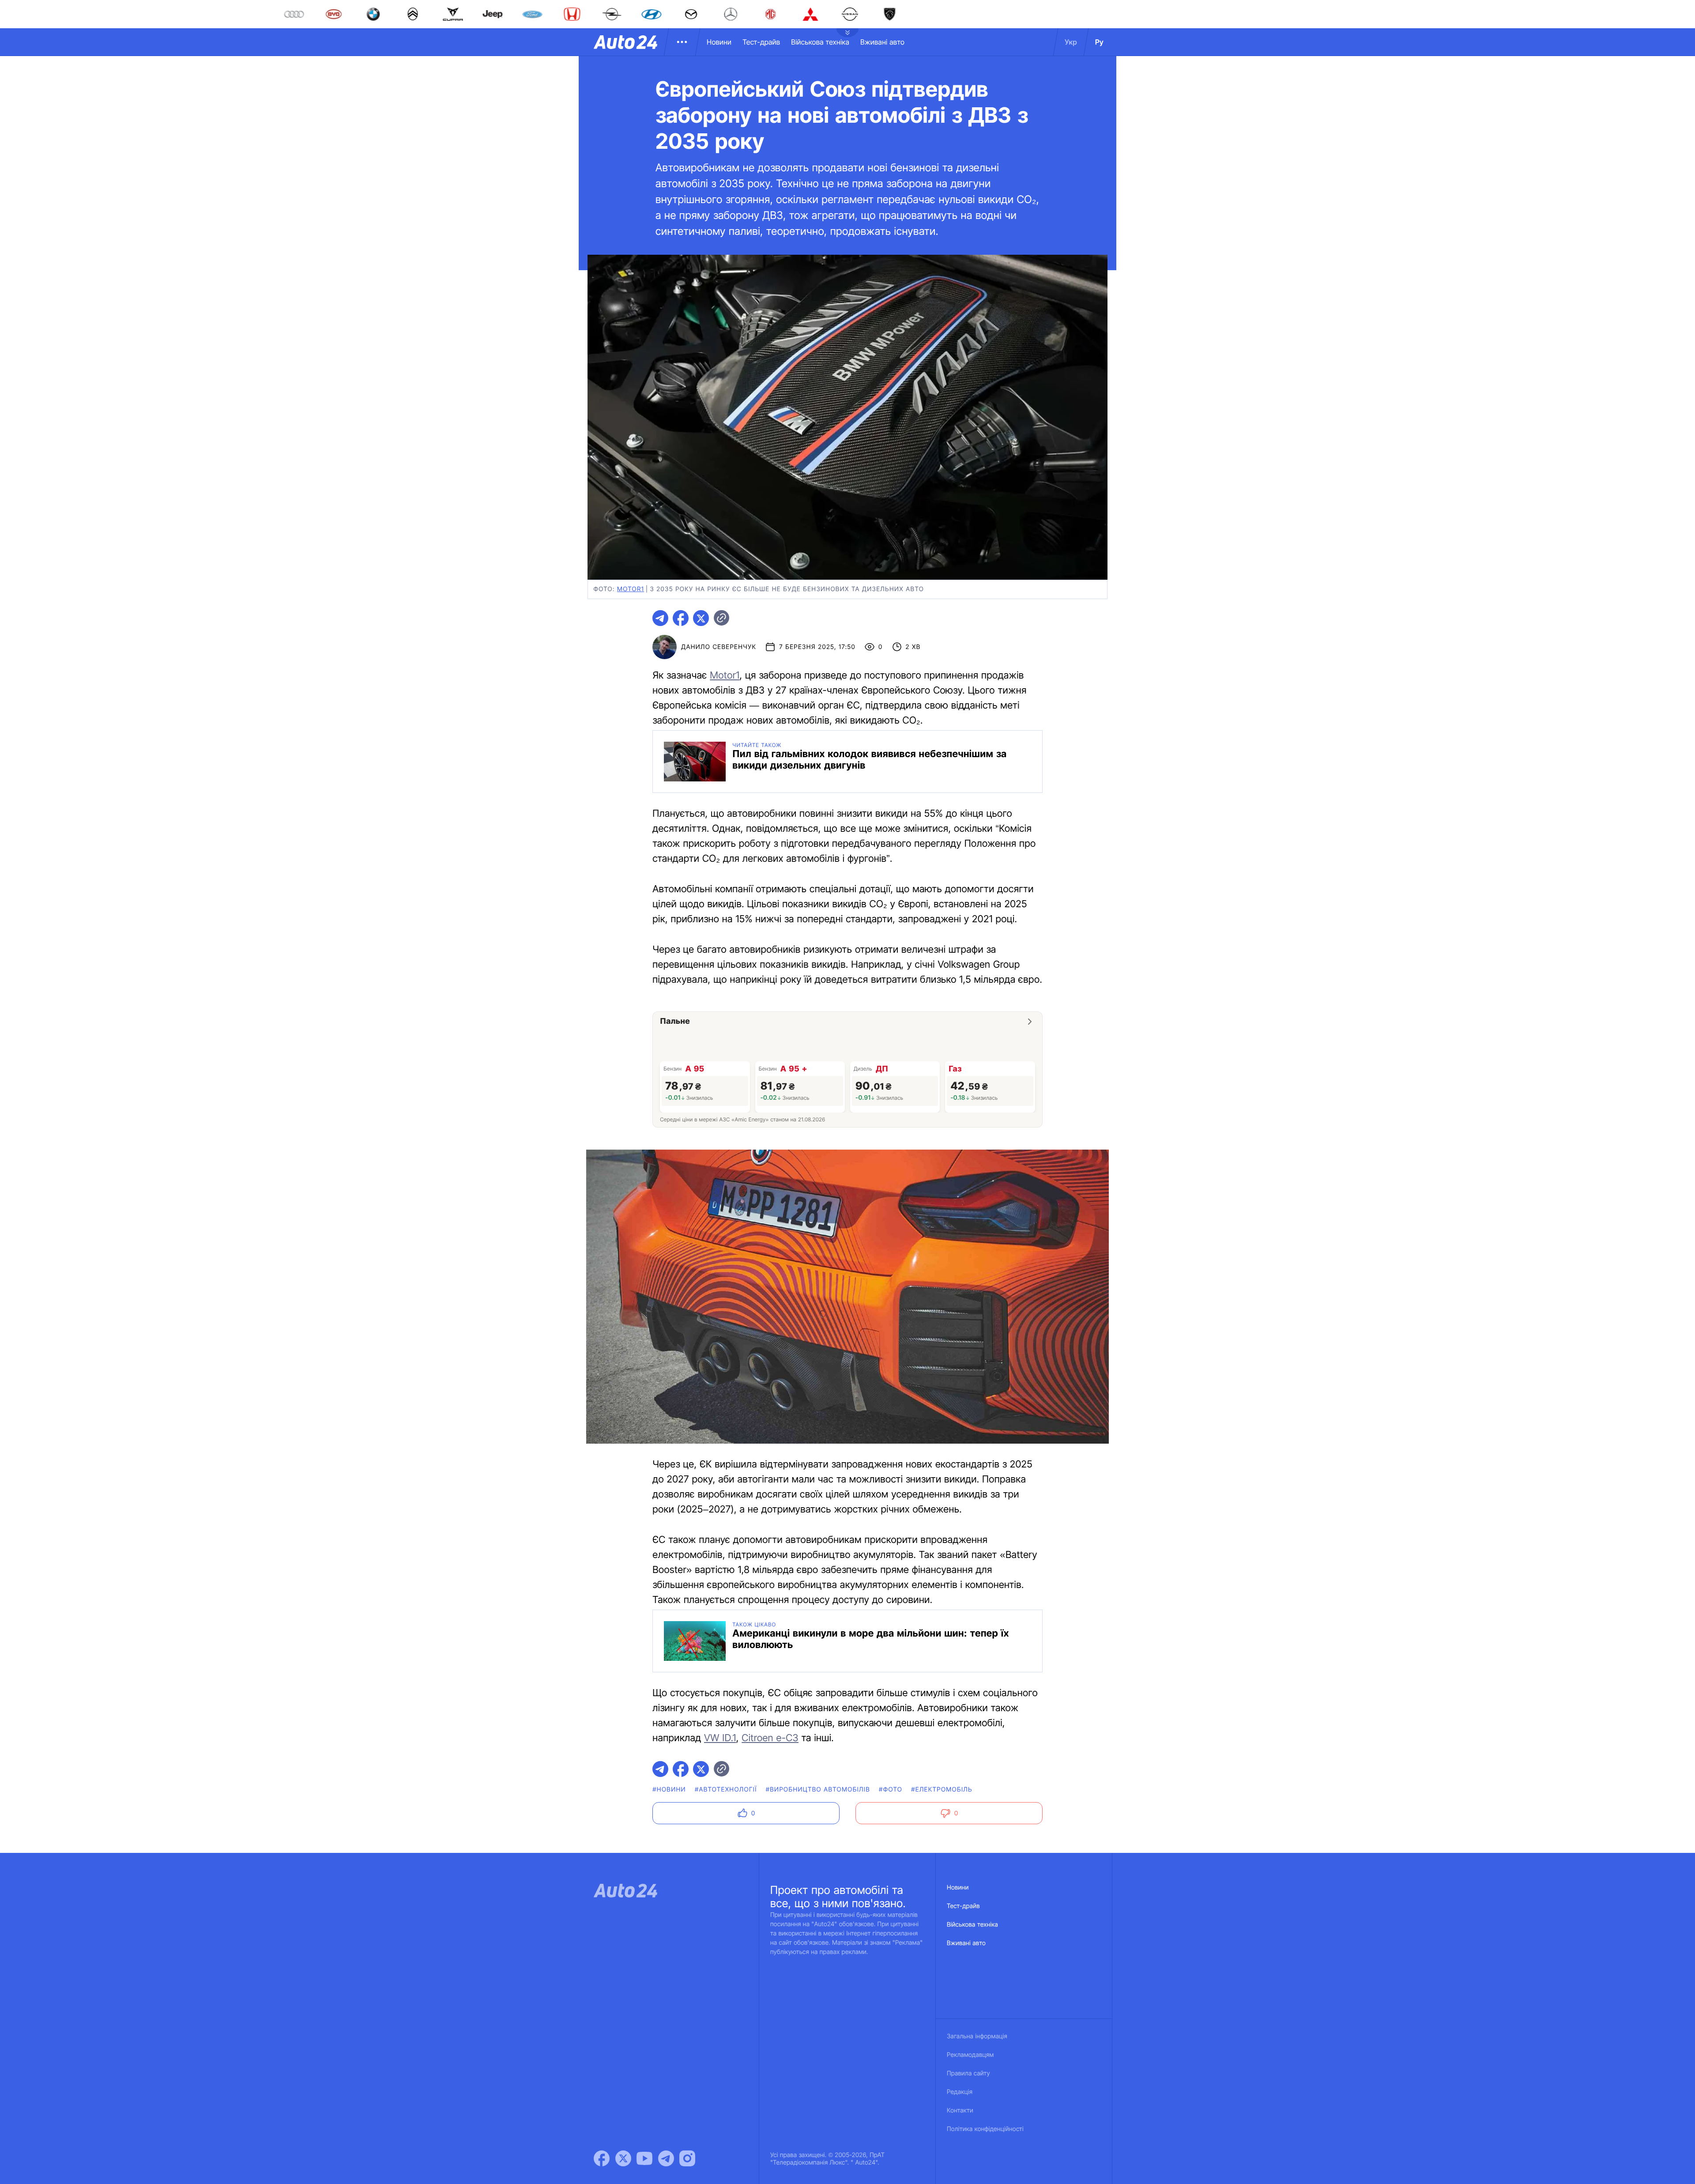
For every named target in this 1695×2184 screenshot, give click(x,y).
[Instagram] (687, 2158)
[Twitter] (623, 2158)
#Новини (669, 1790)
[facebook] (681, 618)
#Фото (891, 1790)
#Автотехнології (726, 1790)
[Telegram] (666, 2158)
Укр (1071, 42)
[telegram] (660, 618)
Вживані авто (882, 42)
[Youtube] (644, 2158)
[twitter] (701, 618)
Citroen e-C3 (770, 1738)
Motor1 (725, 675)
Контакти (960, 2110)
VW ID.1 (720, 1738)
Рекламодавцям (970, 2055)
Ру (1099, 42)
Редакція (960, 2092)
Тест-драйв (761, 42)
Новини (719, 42)
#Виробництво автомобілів (818, 1790)
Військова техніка (820, 42)
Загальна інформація (977, 2036)
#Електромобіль (942, 1790)
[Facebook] (602, 2158)
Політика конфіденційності (985, 2129)
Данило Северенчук (719, 647)
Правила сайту (968, 2073)
